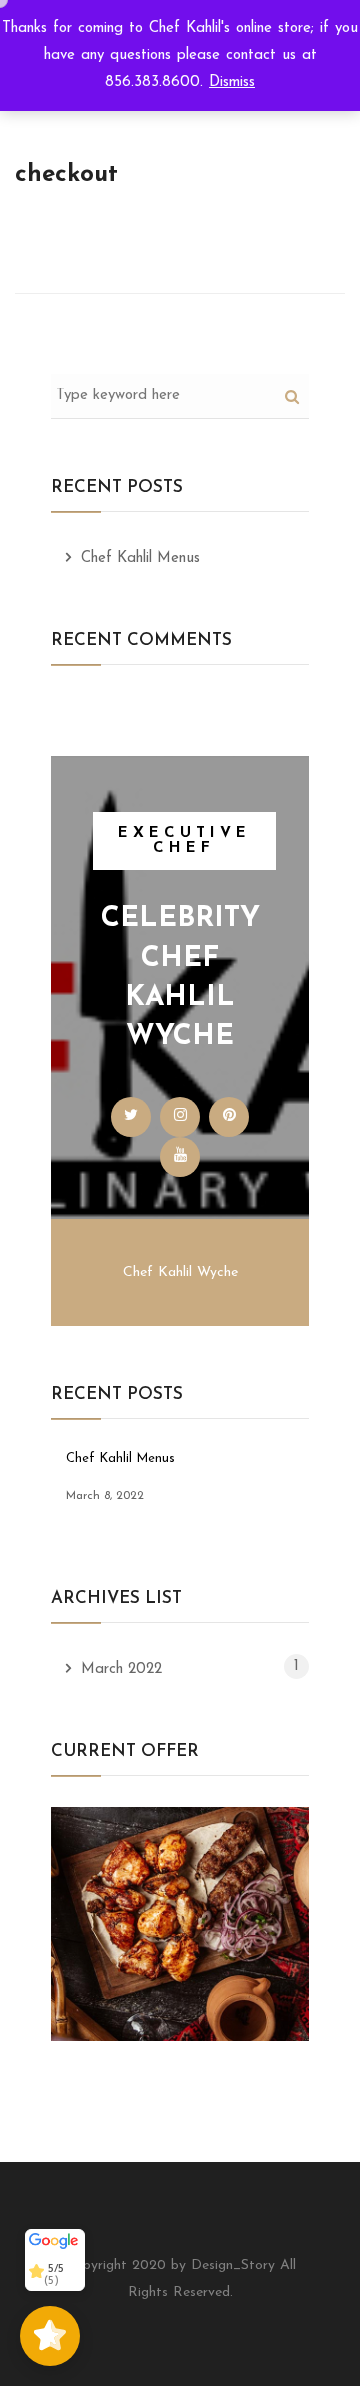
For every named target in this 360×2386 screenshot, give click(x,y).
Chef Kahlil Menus (140, 558)
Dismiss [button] (232, 82)
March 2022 (121, 1669)
